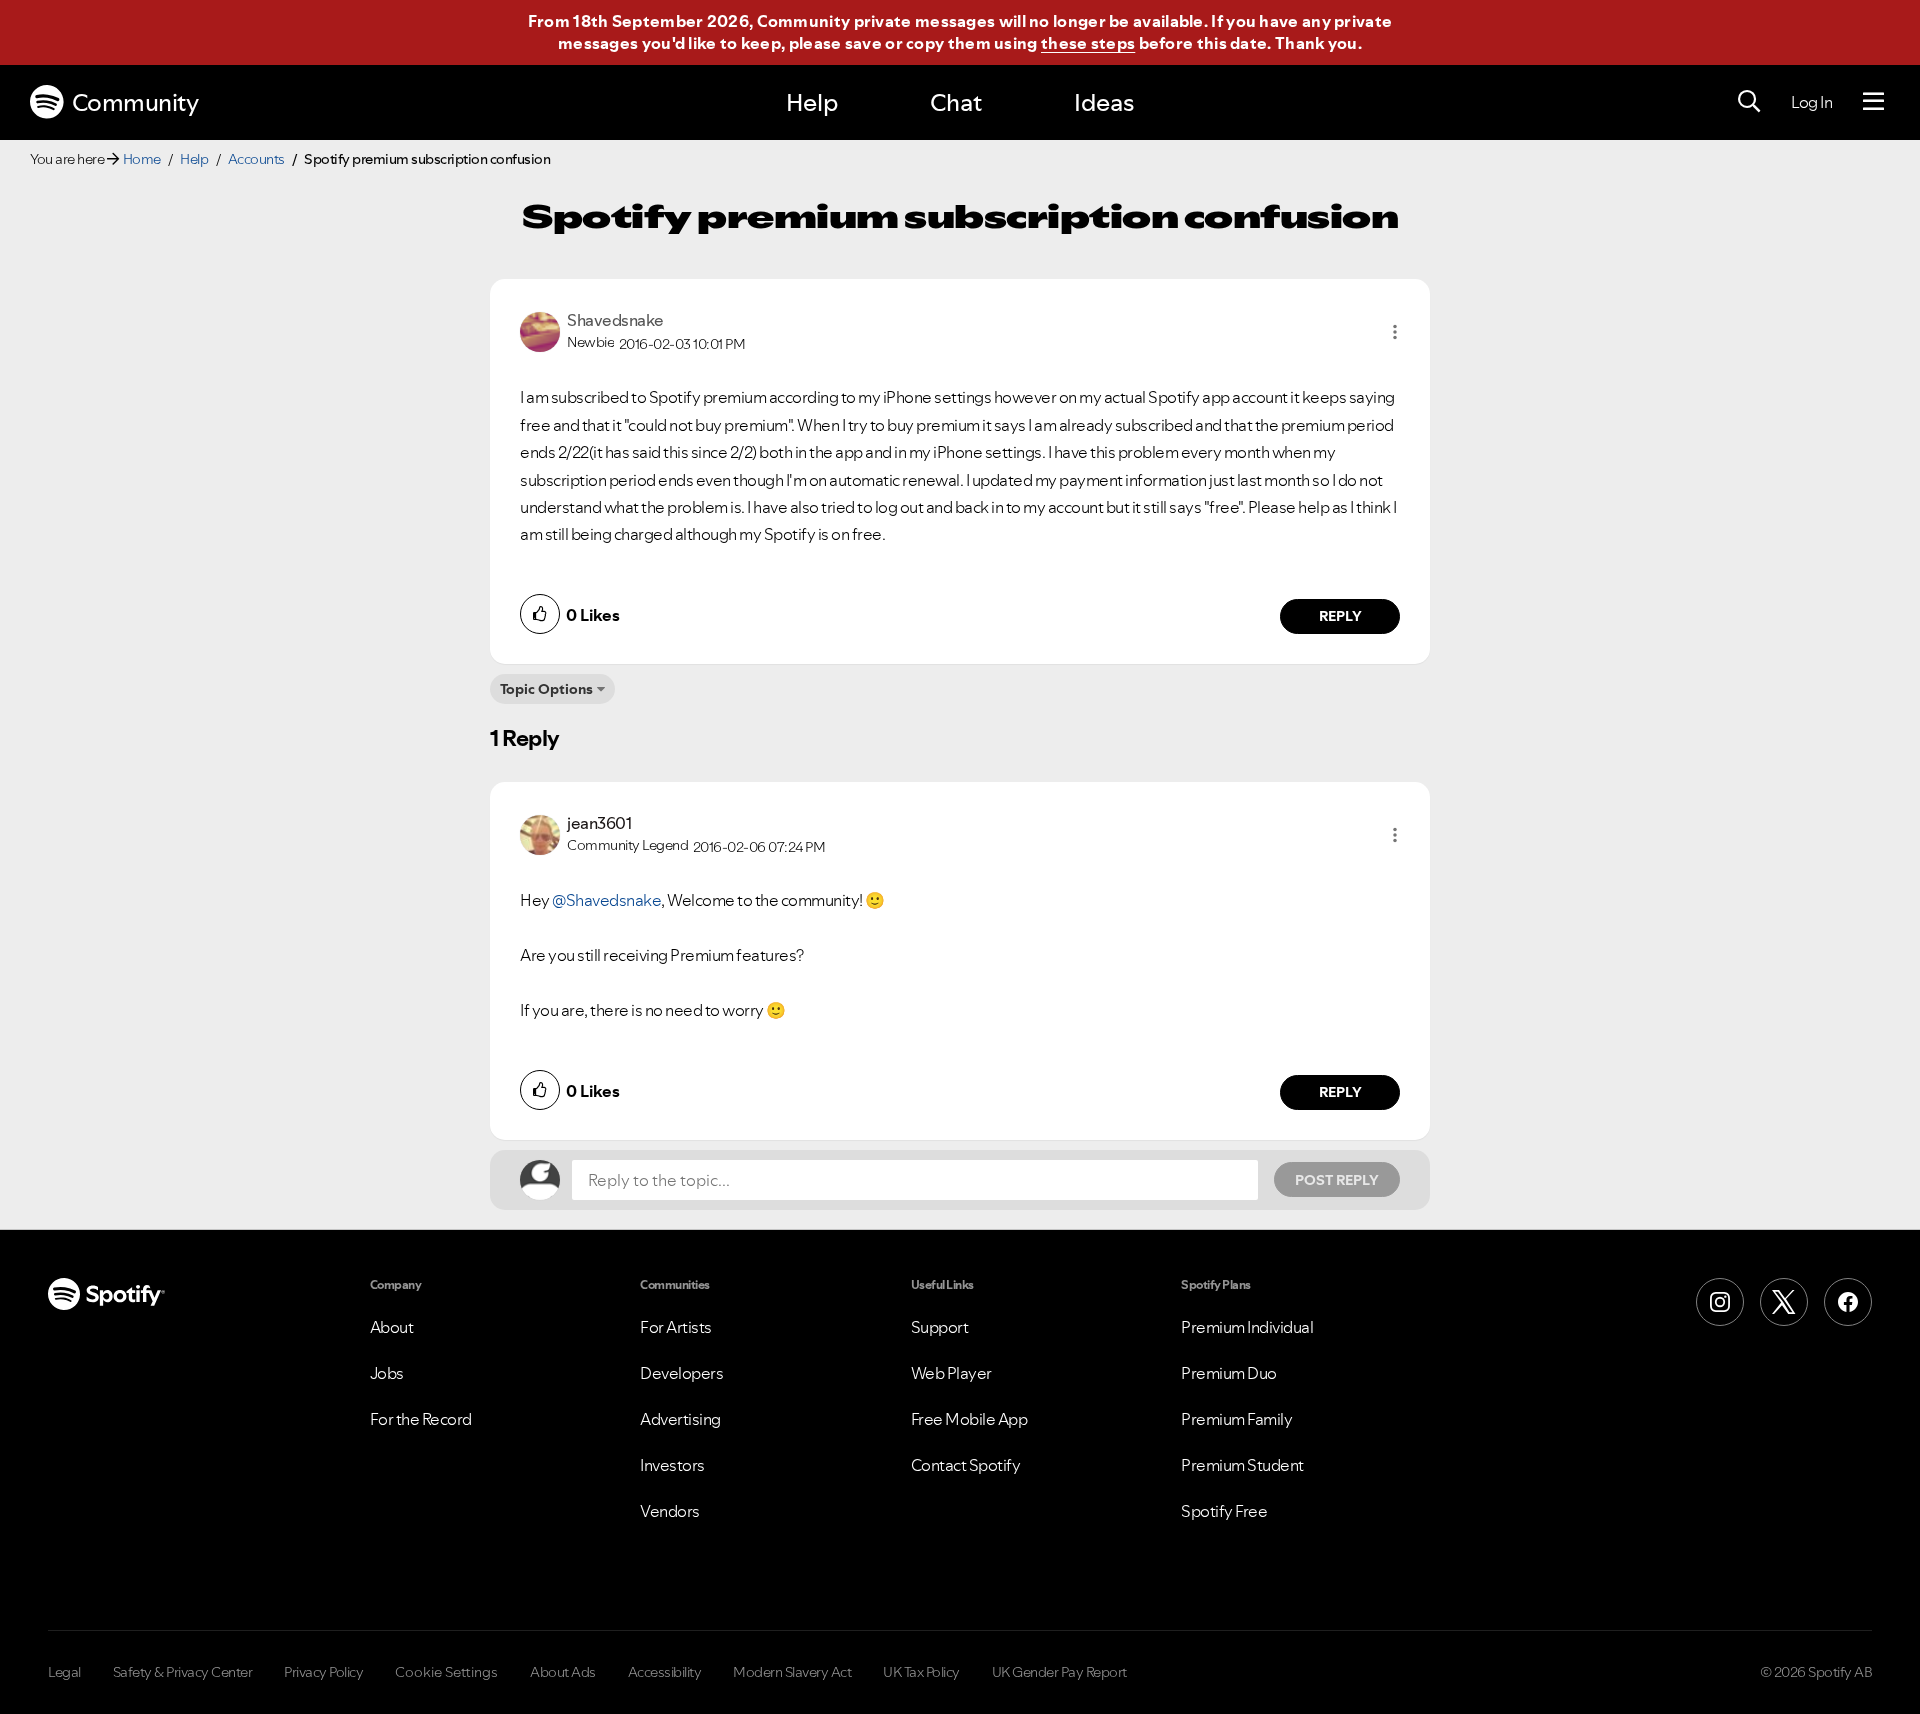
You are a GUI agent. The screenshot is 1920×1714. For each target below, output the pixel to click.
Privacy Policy (323, 1672)
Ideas (1104, 102)
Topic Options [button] (546, 689)
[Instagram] (1720, 1302)
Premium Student (1242, 1465)
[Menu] (1873, 102)
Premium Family (1236, 1419)
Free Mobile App (969, 1419)
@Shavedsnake (606, 900)
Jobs (387, 1373)
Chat (956, 102)
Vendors (670, 1511)
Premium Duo (1229, 1373)
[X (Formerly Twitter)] (1784, 1302)
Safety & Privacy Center (183, 1672)
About (392, 1327)
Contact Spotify (966, 1465)
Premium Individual (1247, 1327)
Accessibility (665, 1672)
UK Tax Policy (921, 1672)
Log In (1811, 102)
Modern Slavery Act (792, 1672)
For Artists (676, 1327)
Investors (672, 1465)
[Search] (1749, 102)
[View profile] (540, 330)
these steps (1088, 43)
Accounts (256, 159)
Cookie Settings (446, 1672)
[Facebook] (1848, 1302)
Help (812, 102)
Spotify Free (1224, 1511)
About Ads (563, 1672)
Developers (681, 1373)
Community (135, 102)
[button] (1395, 332)
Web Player (951, 1373)
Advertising (680, 1419)
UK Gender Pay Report (1059, 1672)
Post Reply (1337, 1180)
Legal (64, 1672)
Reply (1340, 616)
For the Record (421, 1419)
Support (940, 1327)
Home (142, 159)
